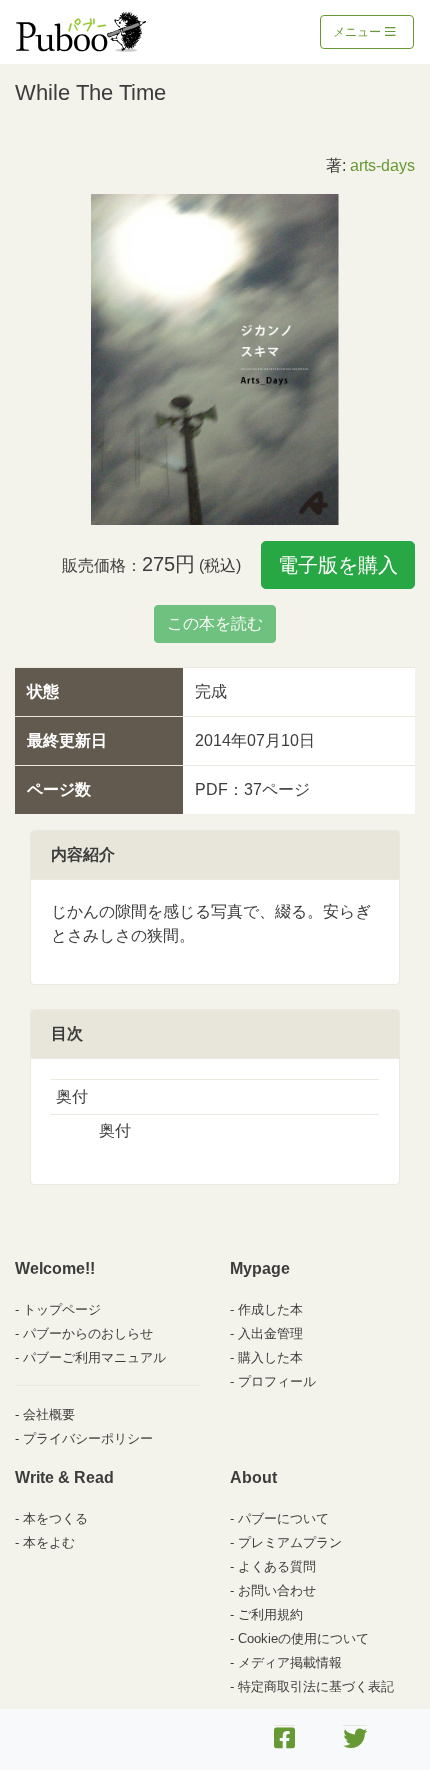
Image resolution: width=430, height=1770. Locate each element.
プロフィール (277, 1381)
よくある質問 (277, 1566)
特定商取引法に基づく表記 (316, 1686)
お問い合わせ (277, 1590)
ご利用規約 (270, 1614)
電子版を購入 (338, 565)
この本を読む (215, 623)
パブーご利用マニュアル (94, 1357)
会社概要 (49, 1414)
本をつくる (55, 1518)
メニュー (358, 32)
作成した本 (270, 1309)
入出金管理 (270, 1333)
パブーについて (283, 1518)
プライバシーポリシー (88, 1438)
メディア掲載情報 (290, 1662)
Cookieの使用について (303, 1638)
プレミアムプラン (290, 1542)
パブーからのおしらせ (88, 1333)
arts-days (382, 165)
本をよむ (49, 1542)
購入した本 (270, 1357)
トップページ (62, 1309)
